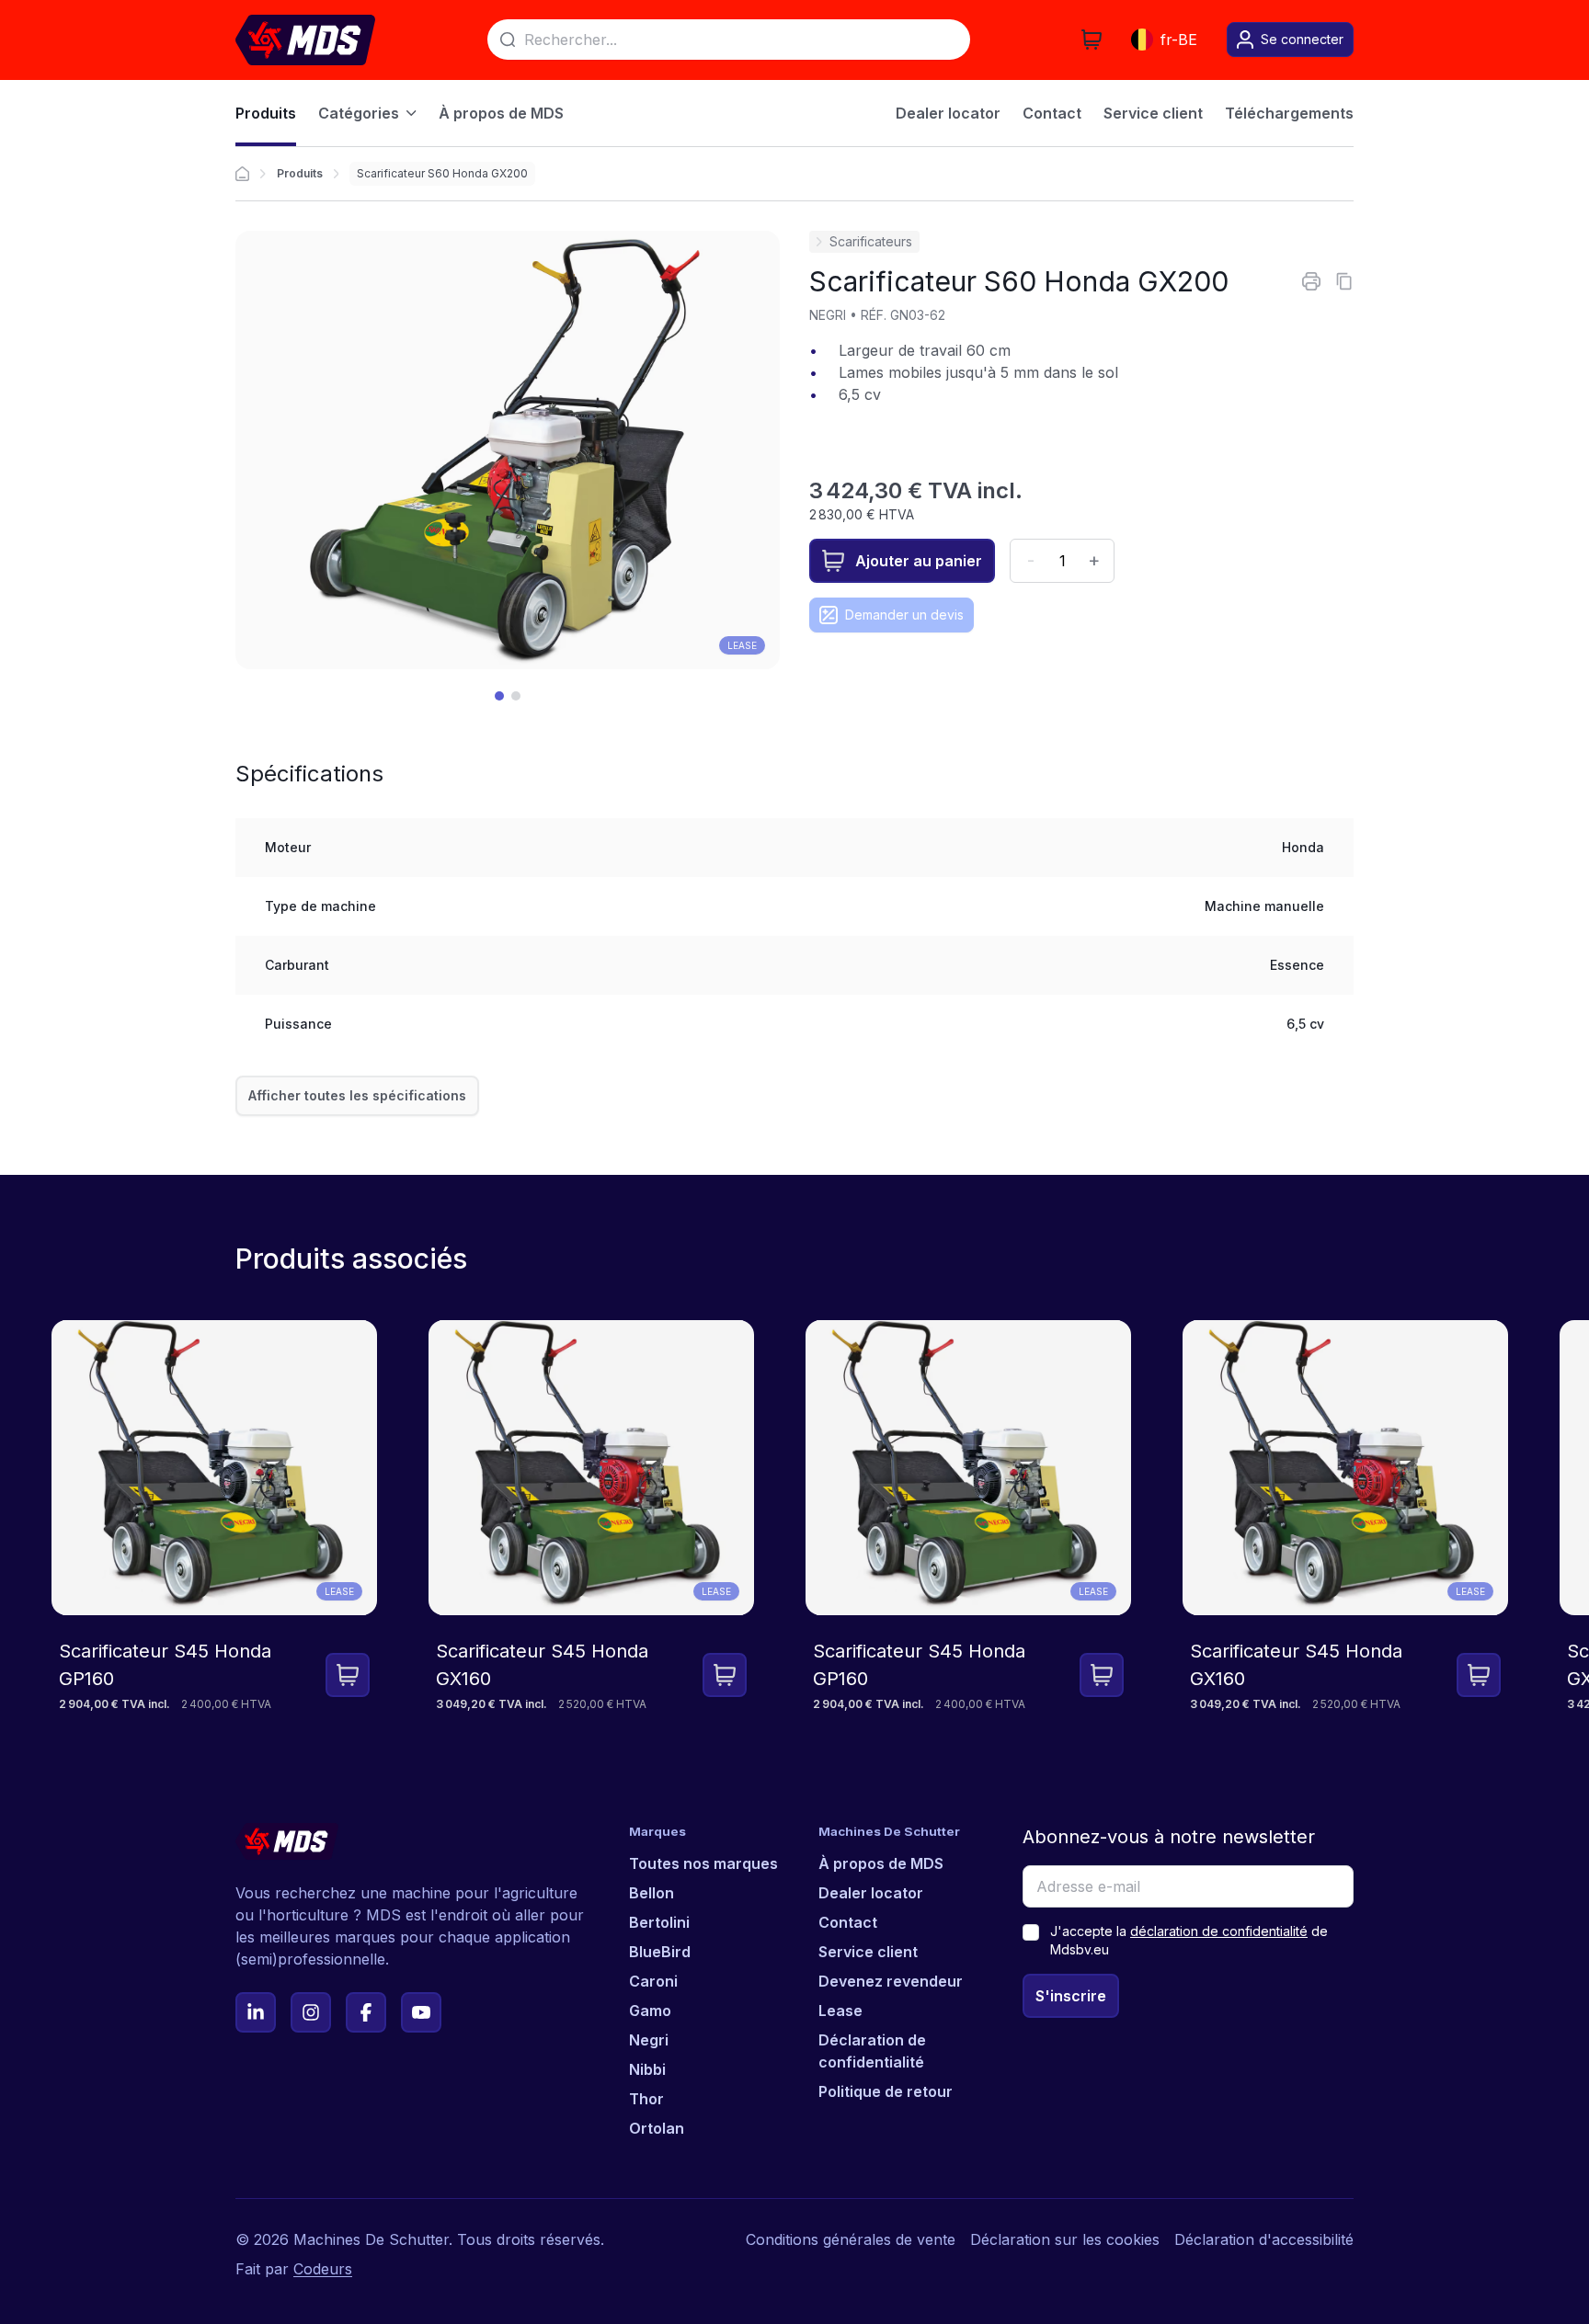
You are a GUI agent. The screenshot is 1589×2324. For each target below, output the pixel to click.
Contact (848, 1922)
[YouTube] (421, 2012)
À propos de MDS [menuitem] (501, 113)
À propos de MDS (881, 1863)
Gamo (650, 2011)
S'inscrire (1071, 1996)
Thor (646, 2099)
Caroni (653, 1981)
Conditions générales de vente (851, 2239)
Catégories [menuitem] (359, 113)
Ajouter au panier (919, 561)
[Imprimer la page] (1311, 281)
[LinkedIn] (256, 2012)
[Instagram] (311, 2012)
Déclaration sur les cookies (1065, 2239)
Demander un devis (904, 615)
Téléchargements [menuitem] (1289, 113)
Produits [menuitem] (266, 113)
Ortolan (657, 2128)
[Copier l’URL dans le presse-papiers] (1344, 281)
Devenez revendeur (891, 1981)
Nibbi (647, 2069)
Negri (649, 2040)
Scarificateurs (871, 241)
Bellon (652, 1893)
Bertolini (659, 1922)
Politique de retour (886, 2091)
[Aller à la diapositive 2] (516, 696)
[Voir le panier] (1092, 40)
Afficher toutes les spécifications (357, 1095)
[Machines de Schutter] (242, 174)
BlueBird (660, 1952)
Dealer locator (871, 1893)
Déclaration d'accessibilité (1264, 2239)
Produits (300, 173)
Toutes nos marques (703, 1863)
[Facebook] (366, 2012)
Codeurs (323, 2269)
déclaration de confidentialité (1219, 1931)
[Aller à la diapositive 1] (499, 696)
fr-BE (1179, 40)
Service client (868, 1952)
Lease (742, 645)
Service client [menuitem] (1153, 113)
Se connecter (1302, 39)
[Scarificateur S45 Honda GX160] (591, 1516)
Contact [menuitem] (1052, 113)
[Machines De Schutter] (305, 40)
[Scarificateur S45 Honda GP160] (214, 1516)
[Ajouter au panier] (348, 1675)
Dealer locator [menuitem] (948, 113)
